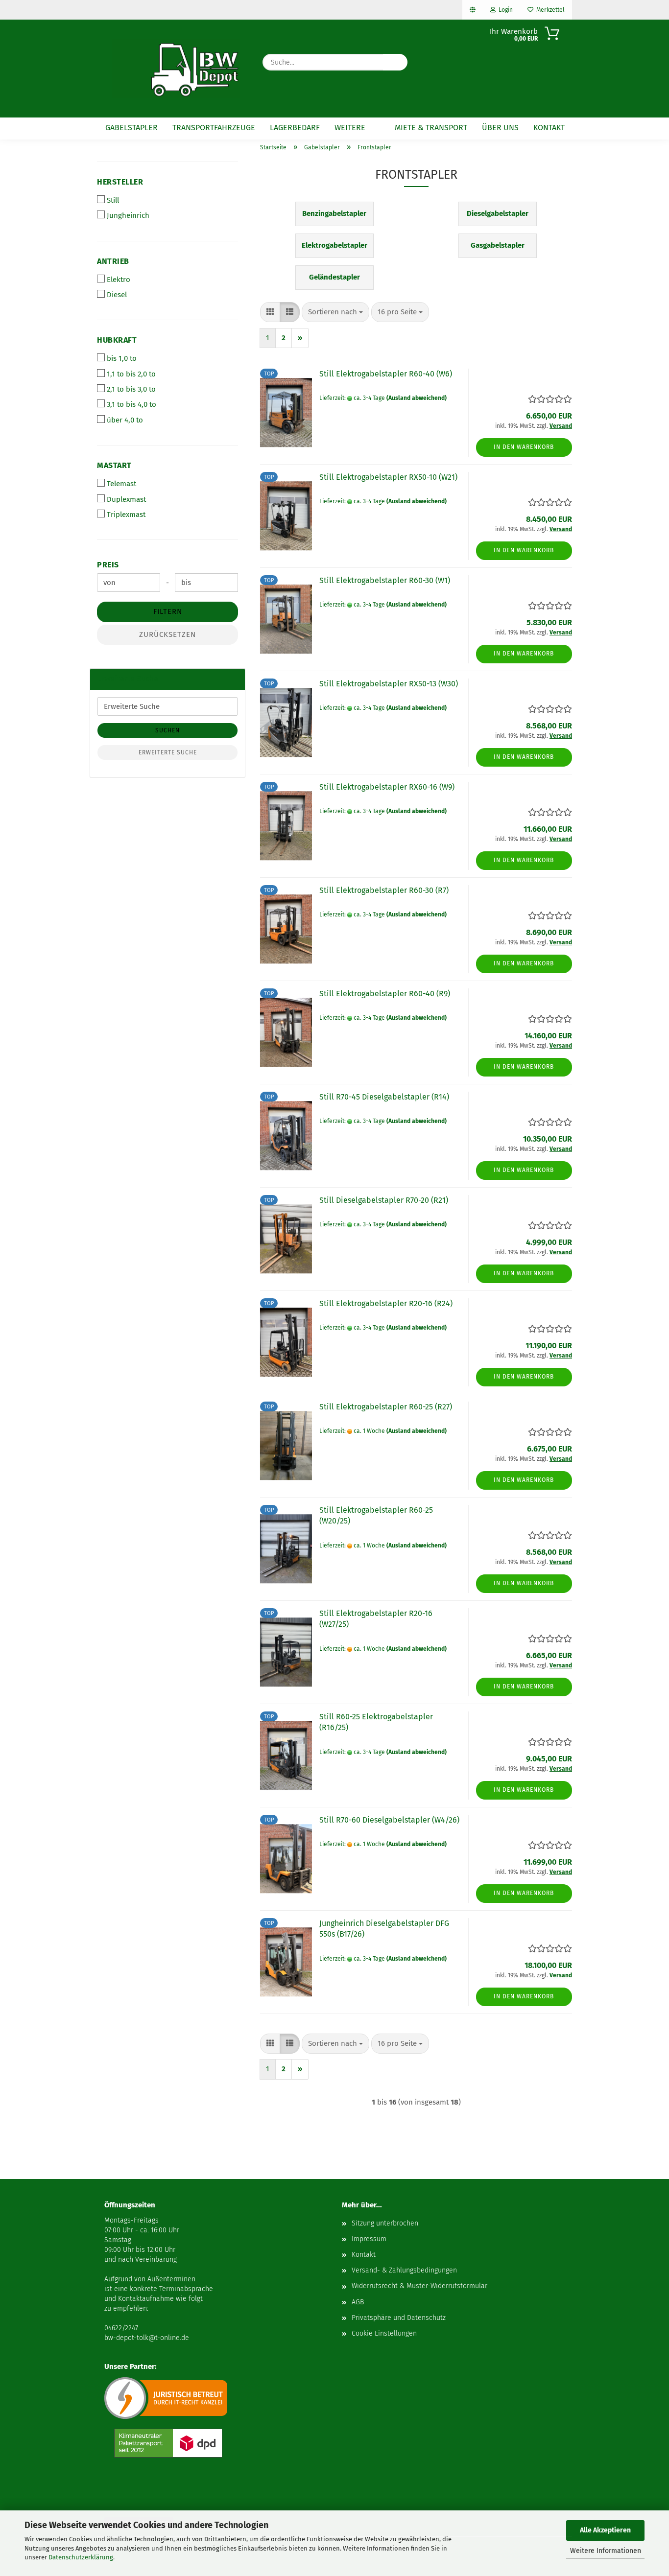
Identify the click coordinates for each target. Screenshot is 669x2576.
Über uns (500, 128)
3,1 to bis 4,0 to (131, 404)
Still (113, 200)
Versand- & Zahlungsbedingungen (404, 2270)
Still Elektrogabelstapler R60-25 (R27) (386, 1407)
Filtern (168, 611)
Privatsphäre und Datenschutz (399, 2318)
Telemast (121, 484)
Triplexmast (126, 515)
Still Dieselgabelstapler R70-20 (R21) (384, 1200)
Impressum (369, 2239)
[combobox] (335, 312)
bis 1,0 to (122, 358)
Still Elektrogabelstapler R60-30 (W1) (385, 580)
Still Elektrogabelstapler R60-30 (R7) (384, 890)
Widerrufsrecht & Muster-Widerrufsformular (419, 2286)
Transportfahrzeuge (214, 128)
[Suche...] (395, 62)
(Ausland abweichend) (417, 398)
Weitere (350, 128)
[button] (270, 312)
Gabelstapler (131, 128)
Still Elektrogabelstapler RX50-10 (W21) (388, 477)
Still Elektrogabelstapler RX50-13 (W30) (389, 684)
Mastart (114, 465)
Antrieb (113, 261)
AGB (358, 2302)
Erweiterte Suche (168, 752)
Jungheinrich (128, 215)
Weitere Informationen (606, 2551)
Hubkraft (117, 340)
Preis (108, 565)
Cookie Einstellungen (384, 2333)
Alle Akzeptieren (605, 2530)
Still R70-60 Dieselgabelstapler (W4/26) (389, 1820)
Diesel (117, 295)
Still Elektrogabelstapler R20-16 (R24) (386, 1303)
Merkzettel (549, 10)
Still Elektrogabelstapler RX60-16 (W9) (387, 787)
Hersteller (120, 182)
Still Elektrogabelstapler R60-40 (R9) (385, 994)
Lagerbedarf (295, 128)
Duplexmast (126, 499)
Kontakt (549, 128)
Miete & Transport (431, 128)
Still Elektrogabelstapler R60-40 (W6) (386, 374)
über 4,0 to (125, 420)
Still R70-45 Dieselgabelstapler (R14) (384, 1097)
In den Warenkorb (524, 447)
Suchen (167, 730)
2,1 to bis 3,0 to (131, 389)
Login (504, 10)
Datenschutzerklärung (81, 2557)
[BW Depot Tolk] (176, 69)
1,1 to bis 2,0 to (131, 374)
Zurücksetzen (167, 634)
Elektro (119, 280)
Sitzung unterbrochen (385, 2223)
